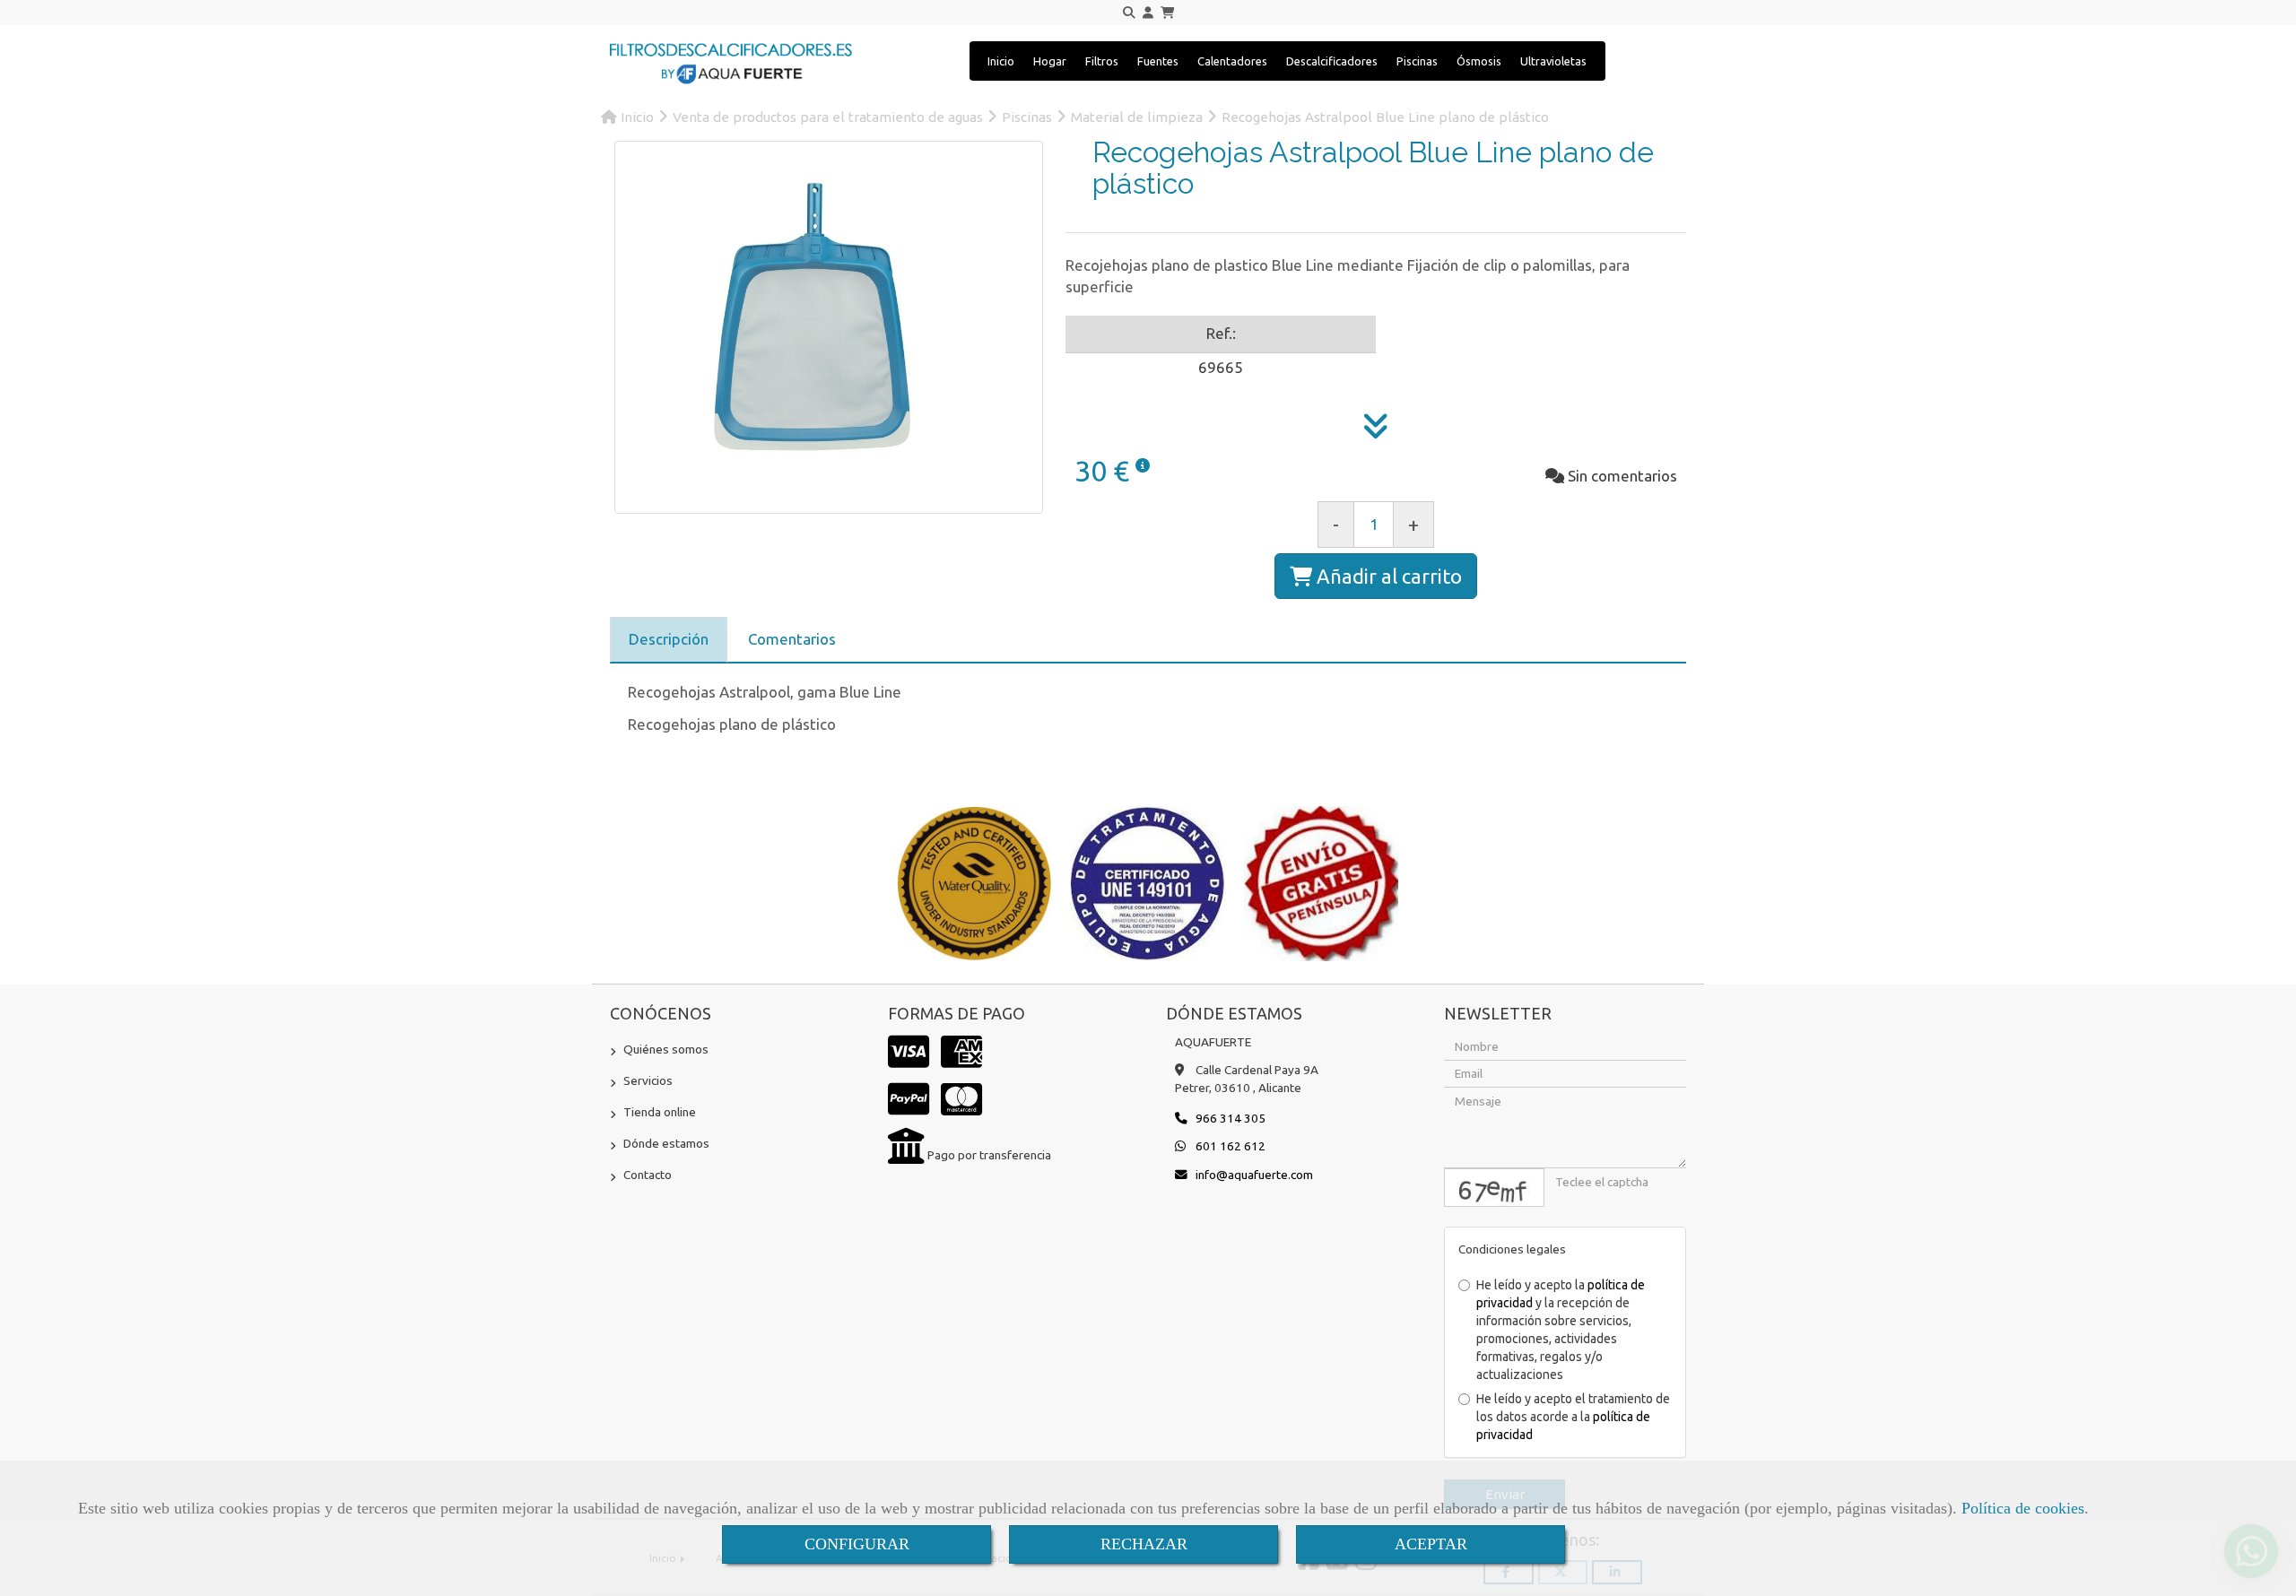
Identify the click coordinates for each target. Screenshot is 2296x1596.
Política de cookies (2023, 1508)
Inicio (1001, 61)
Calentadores (1232, 61)
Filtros (1102, 61)
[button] (1148, 13)
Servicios (648, 1080)
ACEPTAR (1431, 1544)
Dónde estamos (666, 1143)
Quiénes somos (666, 1049)
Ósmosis (1479, 61)
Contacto (648, 1175)
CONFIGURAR (857, 1544)
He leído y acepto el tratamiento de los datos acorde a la (1573, 1417)
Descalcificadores (1332, 61)
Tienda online (660, 1112)
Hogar (1050, 61)
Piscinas (1417, 61)
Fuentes (1158, 61)
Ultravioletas (1553, 61)
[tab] (669, 640)
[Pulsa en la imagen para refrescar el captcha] (1494, 1188)
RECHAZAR (1144, 1544)
